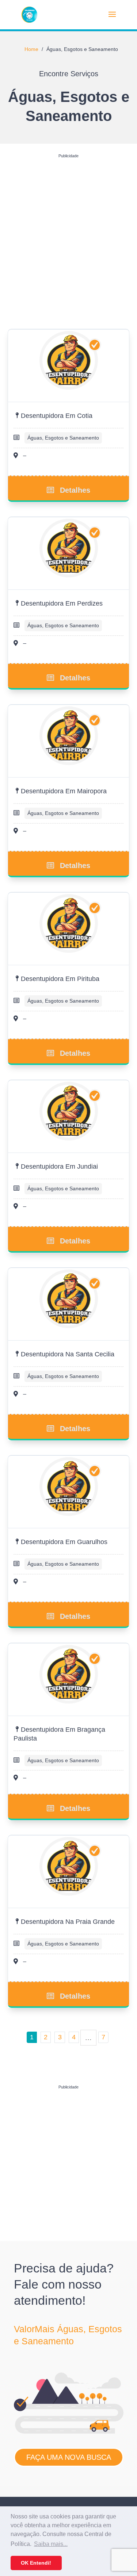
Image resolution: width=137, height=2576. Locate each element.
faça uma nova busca (69, 2457)
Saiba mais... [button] (51, 2544)
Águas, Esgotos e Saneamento (63, 438)
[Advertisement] (68, 230)
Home (31, 49)
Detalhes (75, 490)
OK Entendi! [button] (36, 2563)
